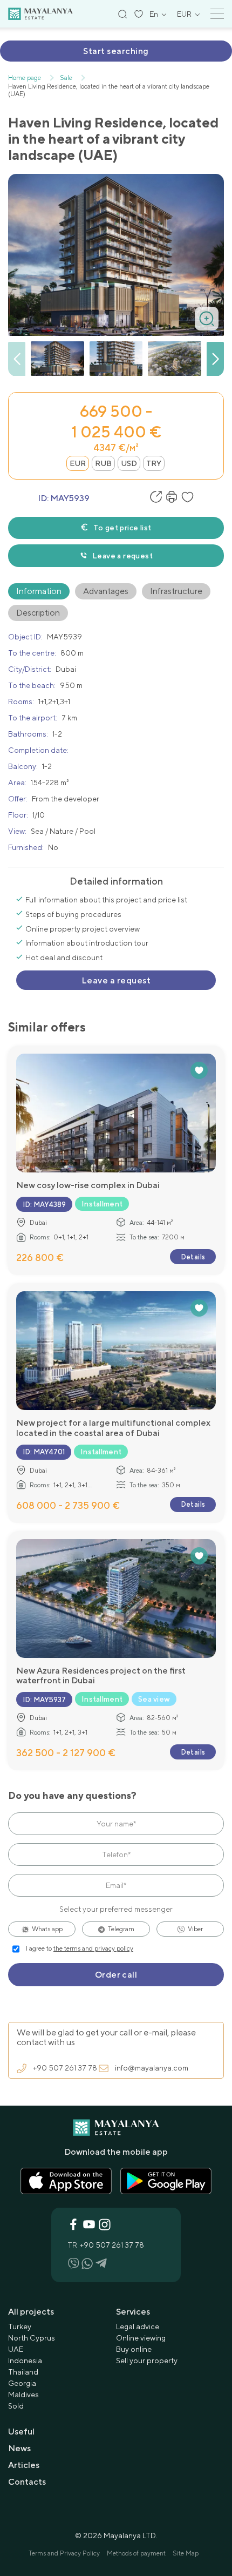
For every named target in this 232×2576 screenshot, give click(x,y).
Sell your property (147, 2361)
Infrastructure (176, 591)
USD (129, 463)
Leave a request (122, 556)
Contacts (27, 2482)
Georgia (22, 2383)
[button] (215, 359)
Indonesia (25, 2361)
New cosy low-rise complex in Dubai (88, 1185)
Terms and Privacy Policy (64, 2553)
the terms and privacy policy (93, 1948)
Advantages (106, 591)
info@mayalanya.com (152, 2068)
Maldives (23, 2395)
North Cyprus (32, 2338)
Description (38, 613)
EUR (78, 463)
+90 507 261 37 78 (65, 2068)
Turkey (20, 2327)
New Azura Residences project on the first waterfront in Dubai (101, 1676)
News (19, 2448)
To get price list (122, 528)
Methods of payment (136, 2553)
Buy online (134, 2349)
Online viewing (141, 2338)
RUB (103, 463)
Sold (16, 2406)
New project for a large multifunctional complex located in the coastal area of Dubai (113, 1428)
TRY (154, 463)
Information (39, 591)
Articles (24, 2465)
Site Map (186, 2553)
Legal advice (138, 2327)
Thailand (23, 2372)
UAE (16, 2349)
